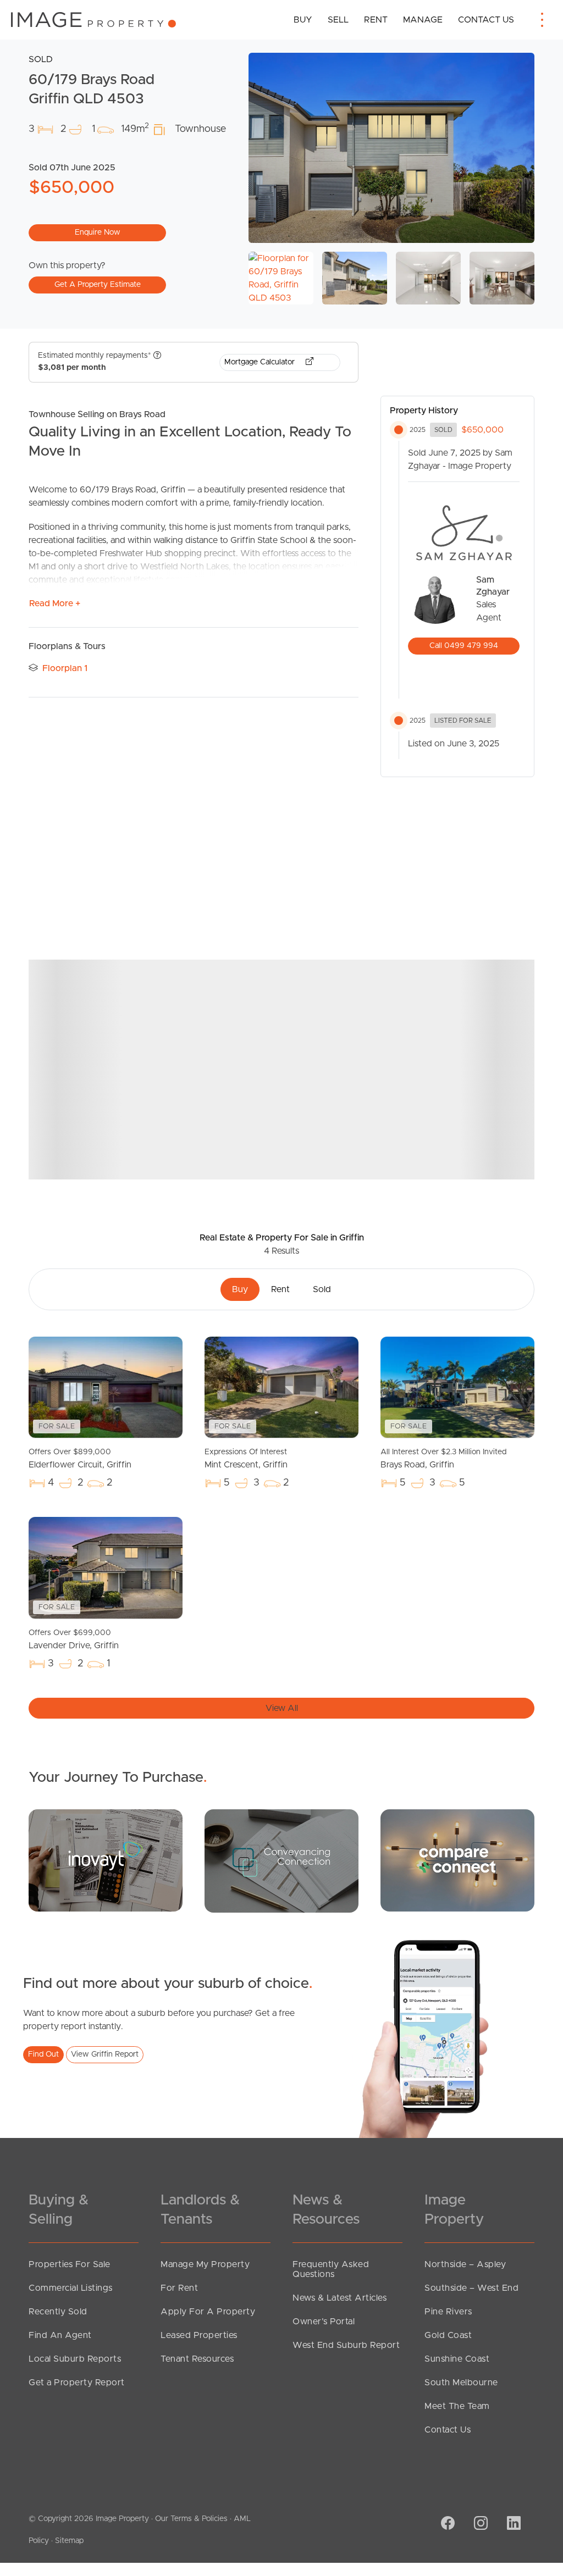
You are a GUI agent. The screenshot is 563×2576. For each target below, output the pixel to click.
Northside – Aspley (465, 2264)
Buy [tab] (240, 1289)
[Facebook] (446, 2524)
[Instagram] (479, 2524)
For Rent (179, 2288)
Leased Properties (199, 2335)
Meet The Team (457, 2406)
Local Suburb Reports (75, 2359)
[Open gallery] (391, 148)
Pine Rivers (448, 2312)
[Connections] (457, 1860)
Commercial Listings (71, 2288)
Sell (338, 20)
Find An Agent (60, 2335)
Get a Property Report (77, 2383)
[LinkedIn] (512, 2524)
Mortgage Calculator (261, 362)
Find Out (43, 2054)
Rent (376, 20)
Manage (423, 20)
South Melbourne (461, 2383)
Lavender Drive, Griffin (74, 1639)
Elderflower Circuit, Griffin (80, 1459)
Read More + (55, 603)
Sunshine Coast (457, 2359)
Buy (303, 20)
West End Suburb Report (346, 2345)
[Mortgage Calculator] (106, 1860)
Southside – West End (471, 2288)
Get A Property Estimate (98, 285)
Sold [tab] (322, 1289)
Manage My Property (205, 2264)
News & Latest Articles (340, 2298)
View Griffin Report (105, 2054)
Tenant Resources (197, 2359)
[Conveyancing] (281, 1860)
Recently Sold (58, 2312)
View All (282, 1708)
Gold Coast (448, 2335)
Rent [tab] (280, 1289)
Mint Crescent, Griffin (246, 1459)
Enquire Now (98, 232)
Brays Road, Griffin (443, 1459)
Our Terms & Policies (191, 2519)
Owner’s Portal (324, 2322)
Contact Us (486, 20)
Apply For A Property (208, 2312)
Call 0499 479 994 (464, 646)
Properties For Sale (70, 2264)
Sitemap (69, 2541)
